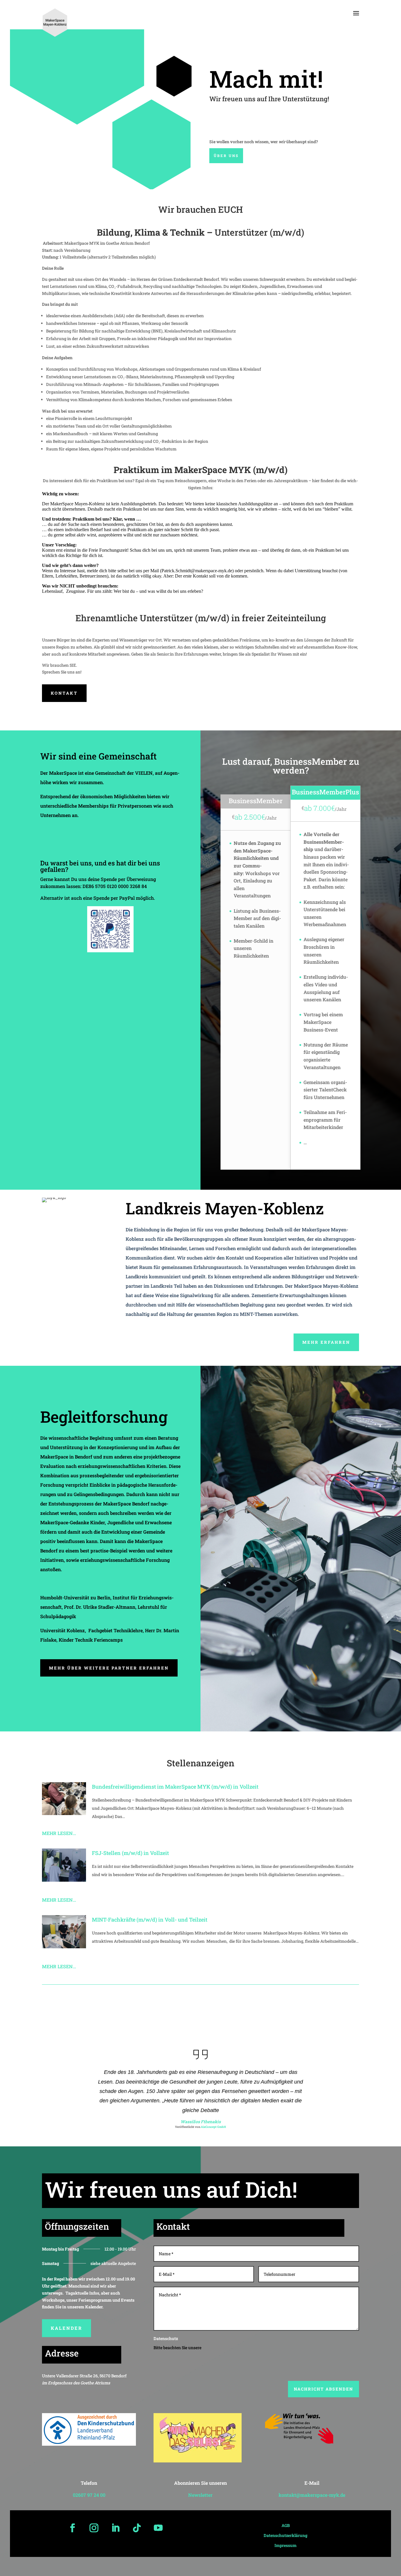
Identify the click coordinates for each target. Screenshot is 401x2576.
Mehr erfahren (326, 1342)
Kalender (66, 2328)
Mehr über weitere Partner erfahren (109, 1668)
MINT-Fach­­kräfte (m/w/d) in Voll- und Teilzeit (150, 1920)
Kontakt (64, 693)
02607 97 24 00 (89, 2495)
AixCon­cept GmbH (213, 2127)
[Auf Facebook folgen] (73, 2528)
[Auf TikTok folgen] (137, 2528)
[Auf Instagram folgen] (94, 2528)
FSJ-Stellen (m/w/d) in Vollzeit (130, 1853)
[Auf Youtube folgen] (158, 2528)
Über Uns (226, 156)
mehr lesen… (59, 1833)
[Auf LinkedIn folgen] (115, 2528)
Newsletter (200, 2495)
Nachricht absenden (324, 2389)
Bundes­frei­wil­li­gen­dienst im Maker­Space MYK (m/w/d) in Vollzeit (175, 1787)
